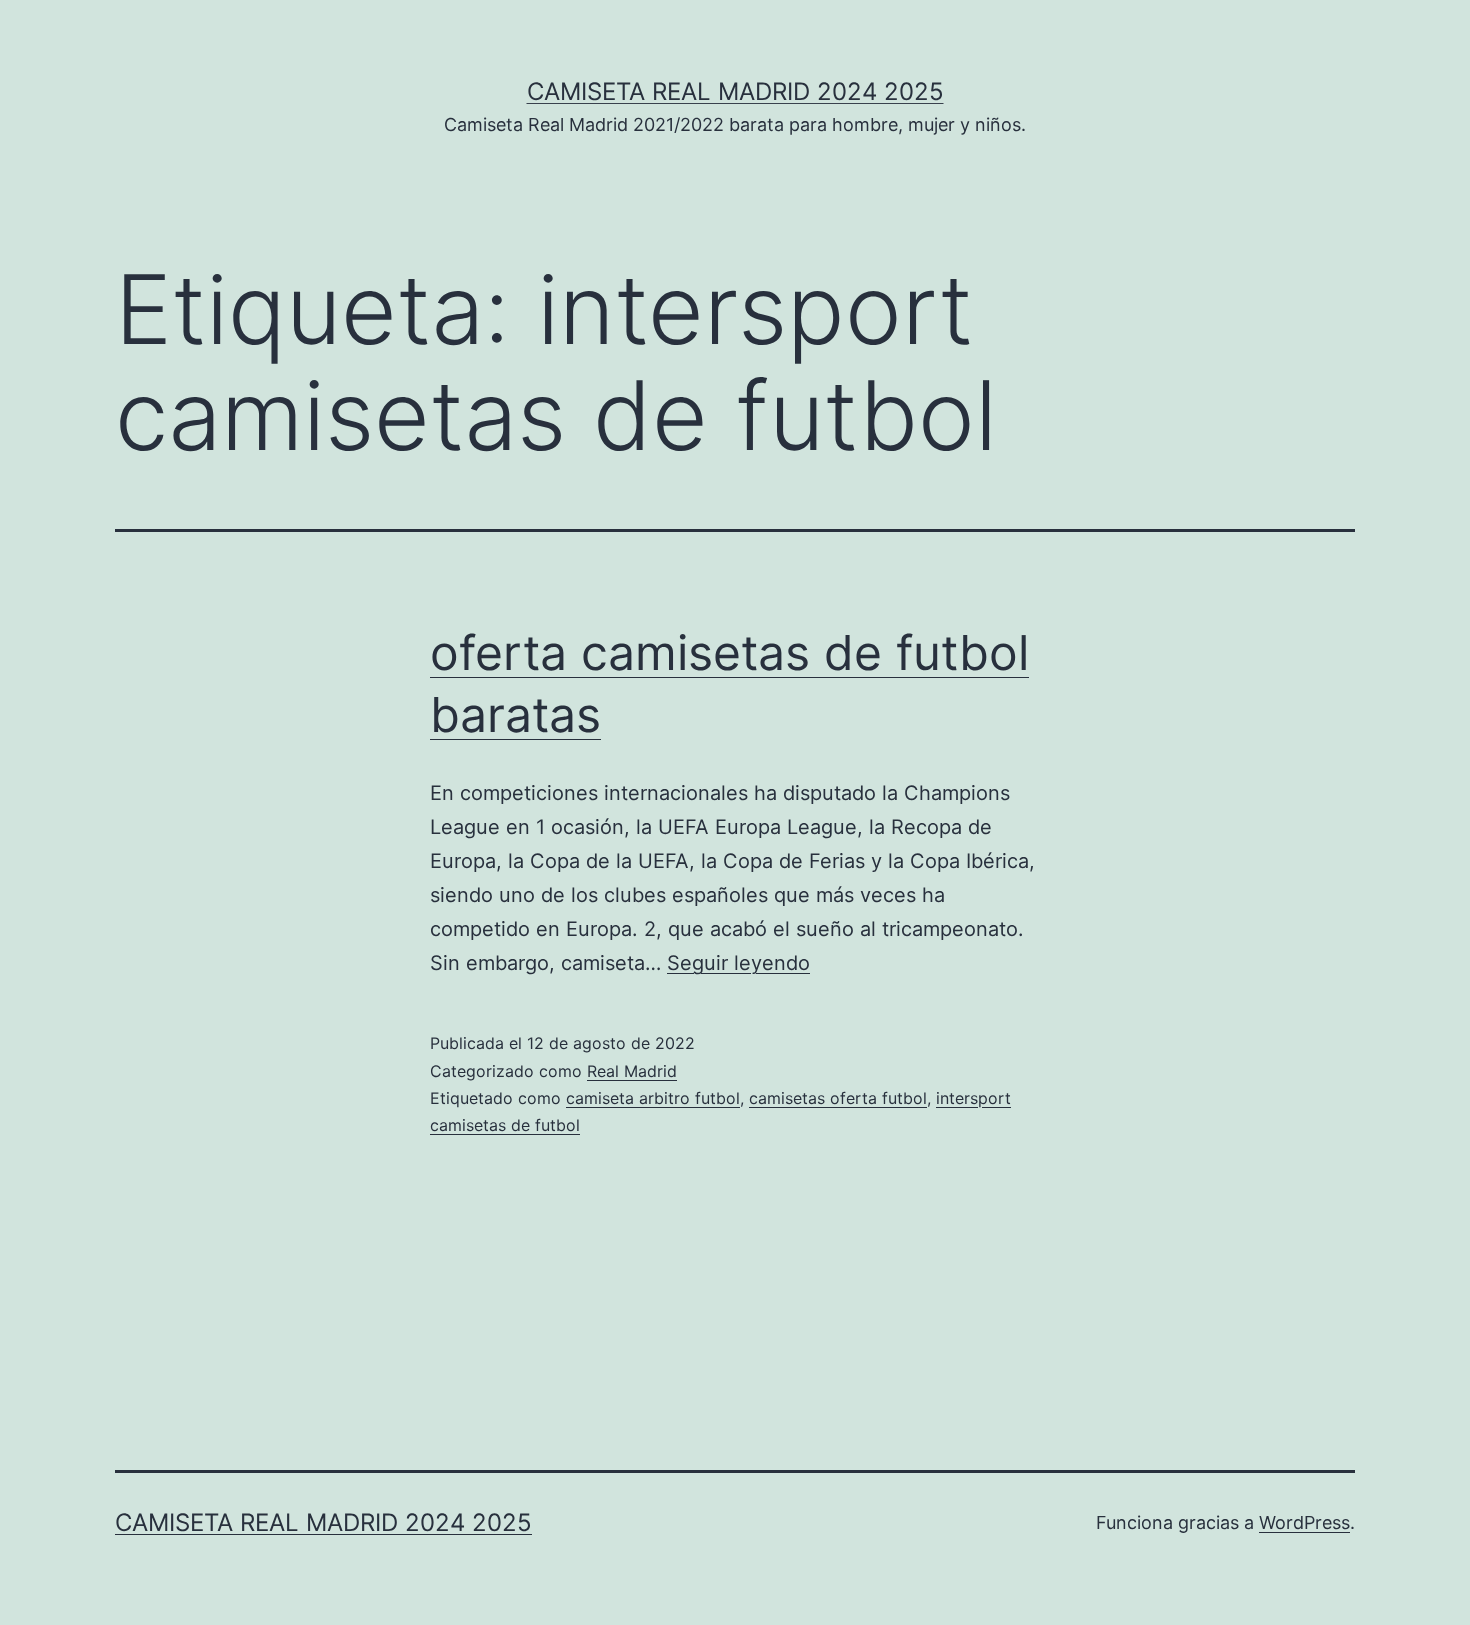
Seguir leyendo (738, 963)
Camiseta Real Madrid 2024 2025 (735, 91)
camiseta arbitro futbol (653, 1098)
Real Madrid (632, 1071)
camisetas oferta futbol (838, 1098)
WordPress (1304, 1522)
